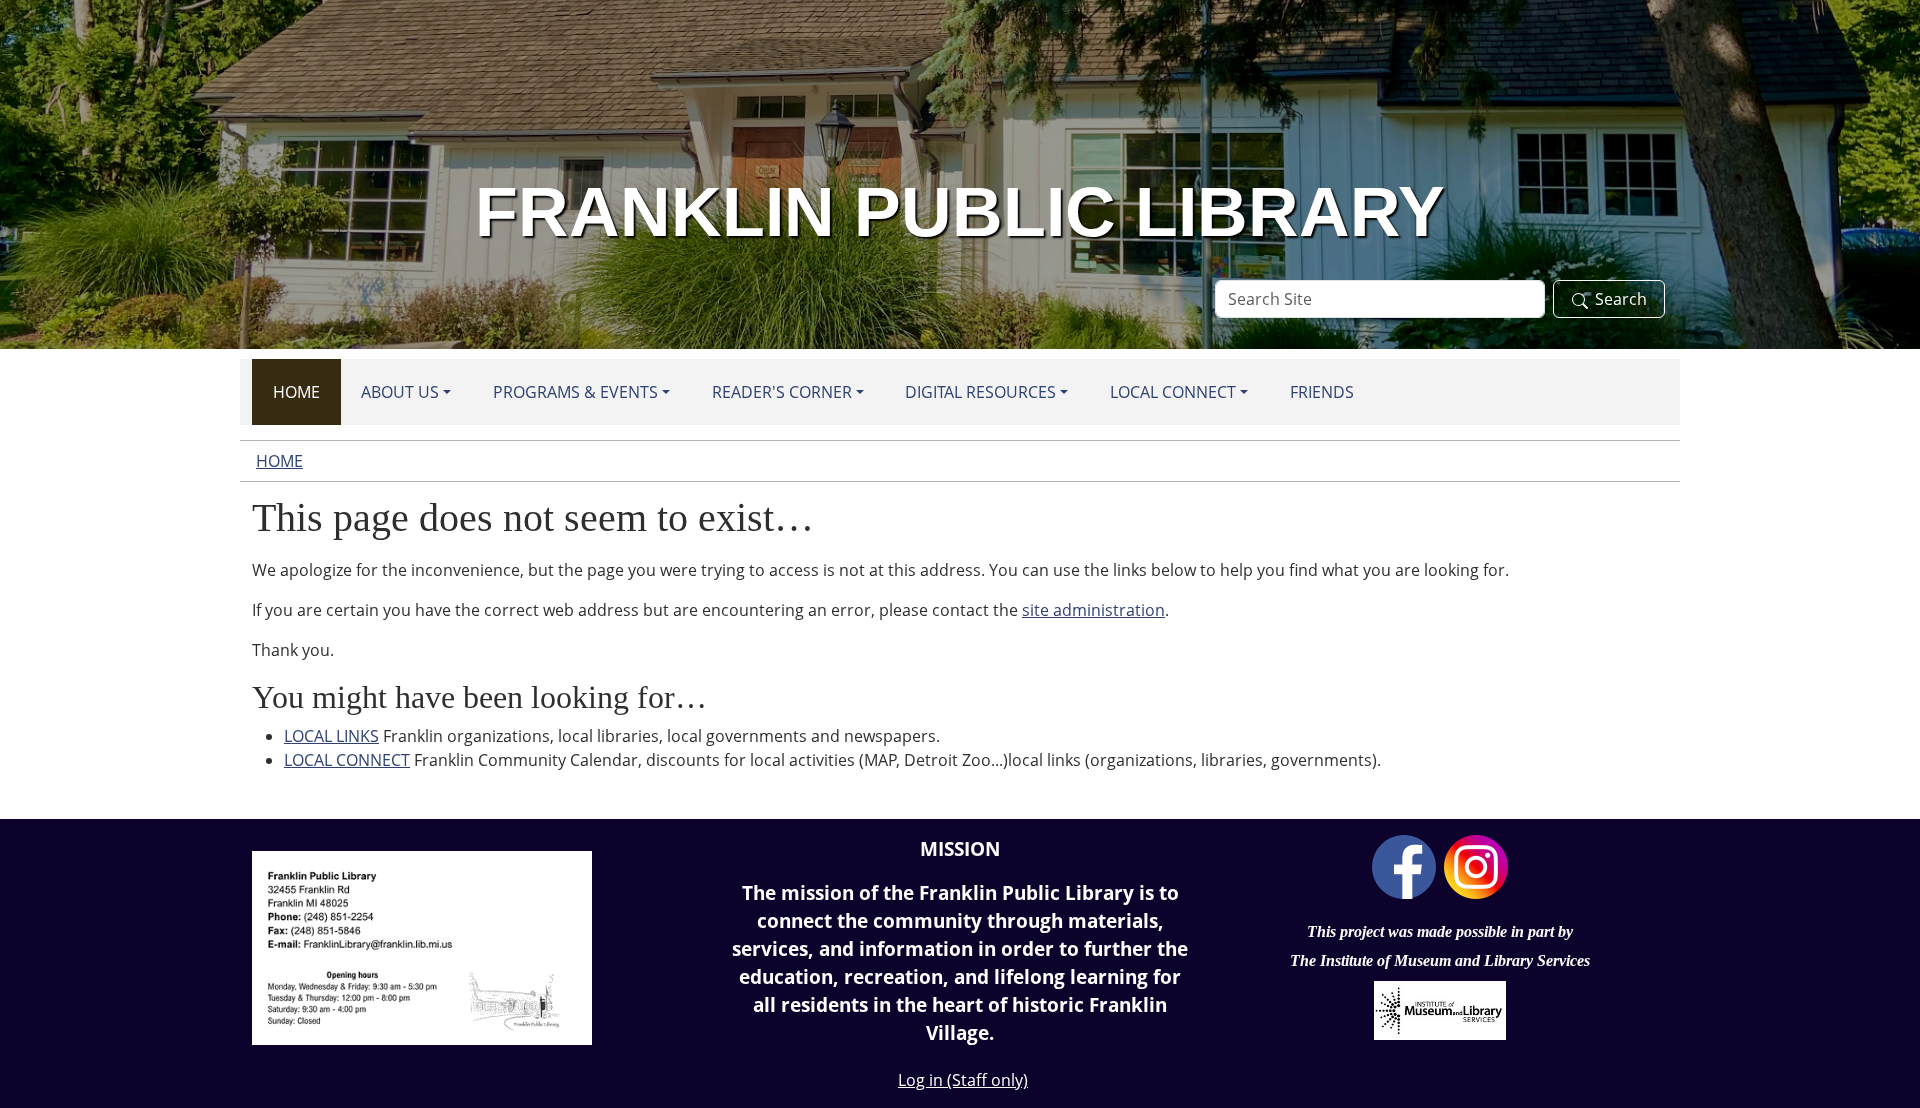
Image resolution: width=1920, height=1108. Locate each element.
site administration (1093, 610)
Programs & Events (575, 392)
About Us (400, 392)
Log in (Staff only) (963, 1080)
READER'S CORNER (782, 392)
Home (296, 392)
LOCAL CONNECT (1173, 392)
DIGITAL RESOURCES (980, 392)
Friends (1322, 392)
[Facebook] (1404, 865)
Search (1621, 299)
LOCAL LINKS (331, 736)
